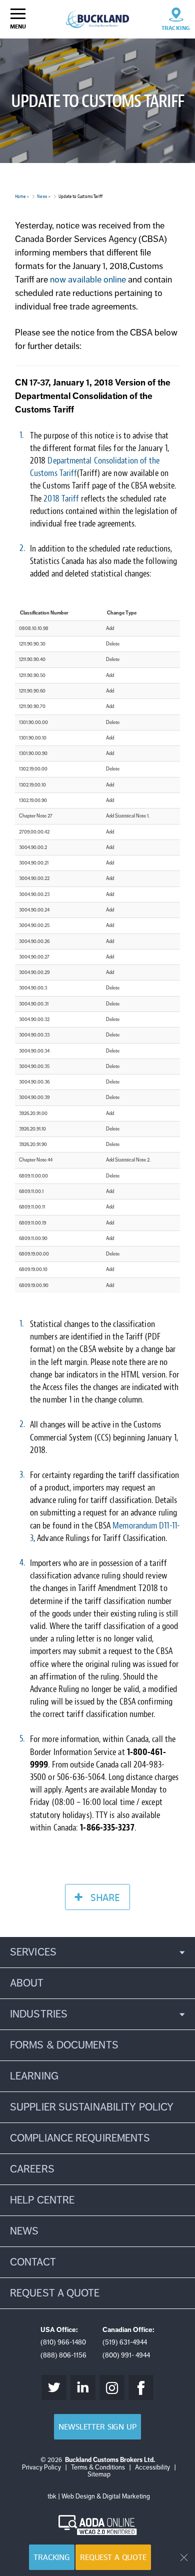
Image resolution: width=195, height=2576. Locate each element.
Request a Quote (113, 2557)
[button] (97, 1952)
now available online (87, 279)
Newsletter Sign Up (97, 2427)
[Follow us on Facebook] (141, 2387)
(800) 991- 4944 (126, 2355)
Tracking (52, 2557)
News (42, 196)
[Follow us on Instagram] (112, 2387)
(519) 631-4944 (125, 2342)
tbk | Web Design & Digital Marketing (99, 2496)
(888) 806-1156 (63, 2355)
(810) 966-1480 (63, 2342)
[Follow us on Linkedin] (83, 2387)
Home (20, 196)
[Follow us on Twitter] (54, 2387)
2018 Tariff (61, 499)
